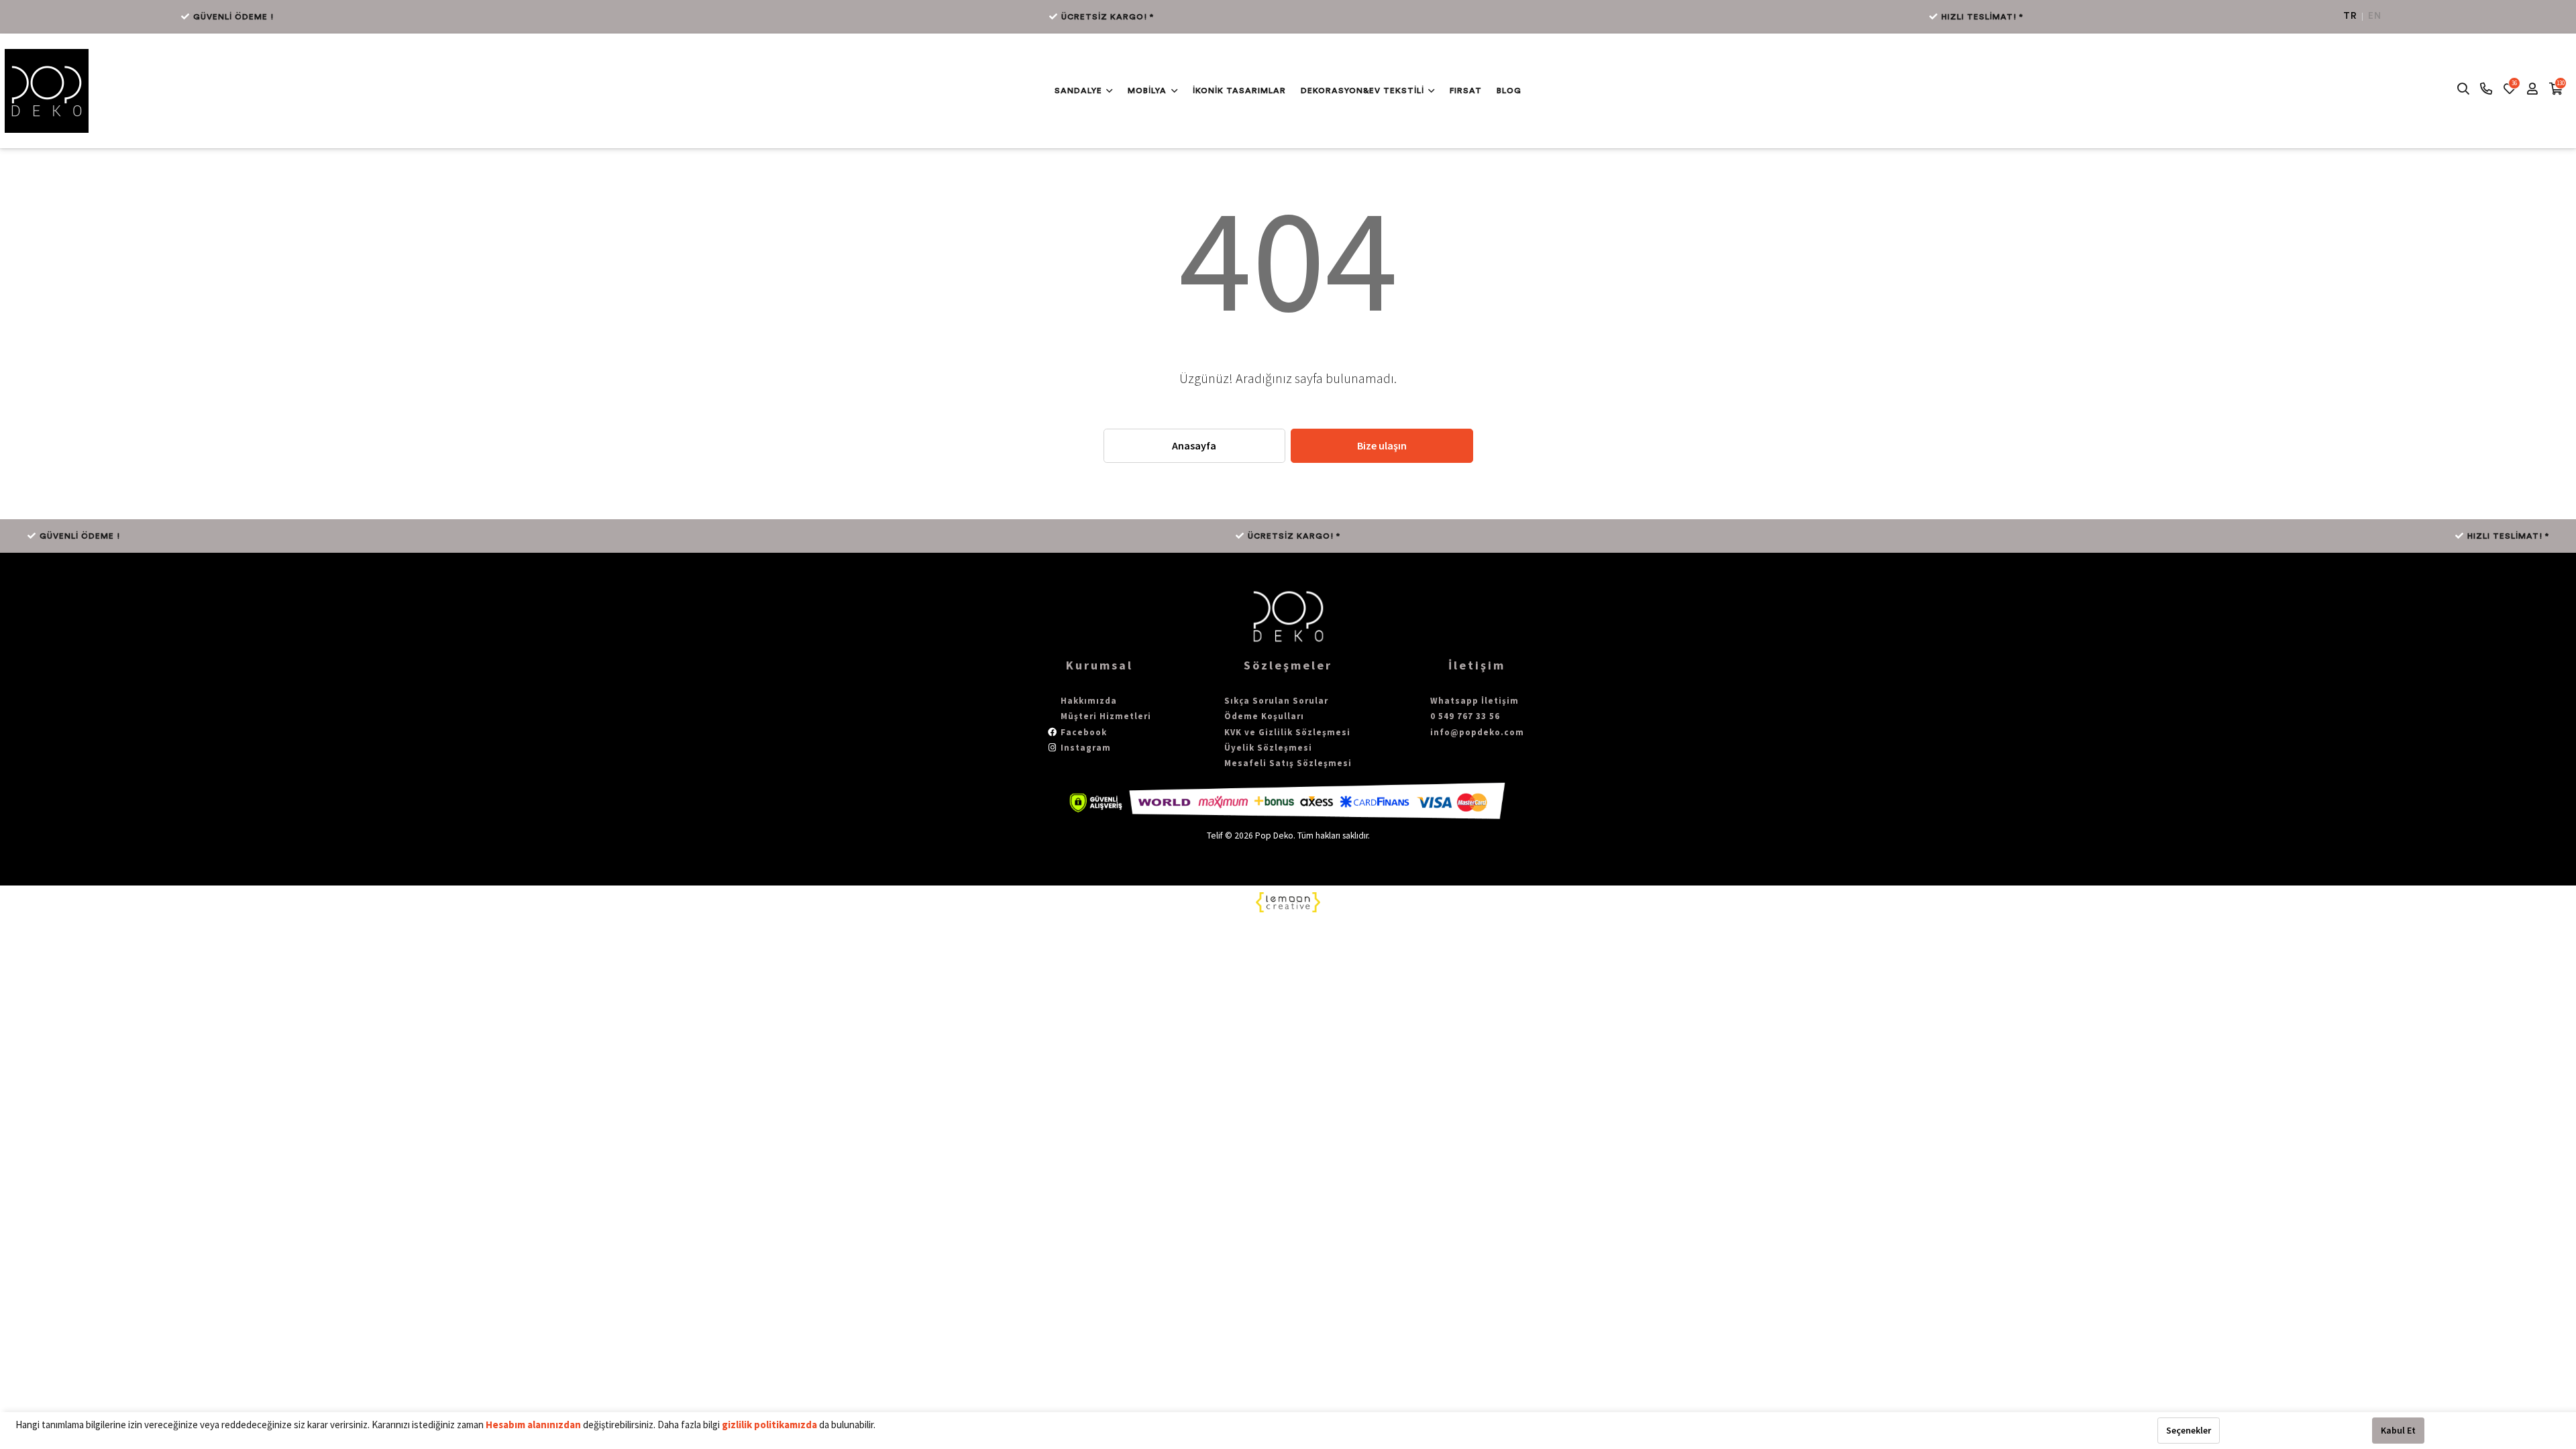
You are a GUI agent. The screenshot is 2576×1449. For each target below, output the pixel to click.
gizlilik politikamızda (770, 1425)
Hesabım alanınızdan (534, 1425)
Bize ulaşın (1382, 445)
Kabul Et (2398, 1430)
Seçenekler (2189, 1430)
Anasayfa (1194, 445)
